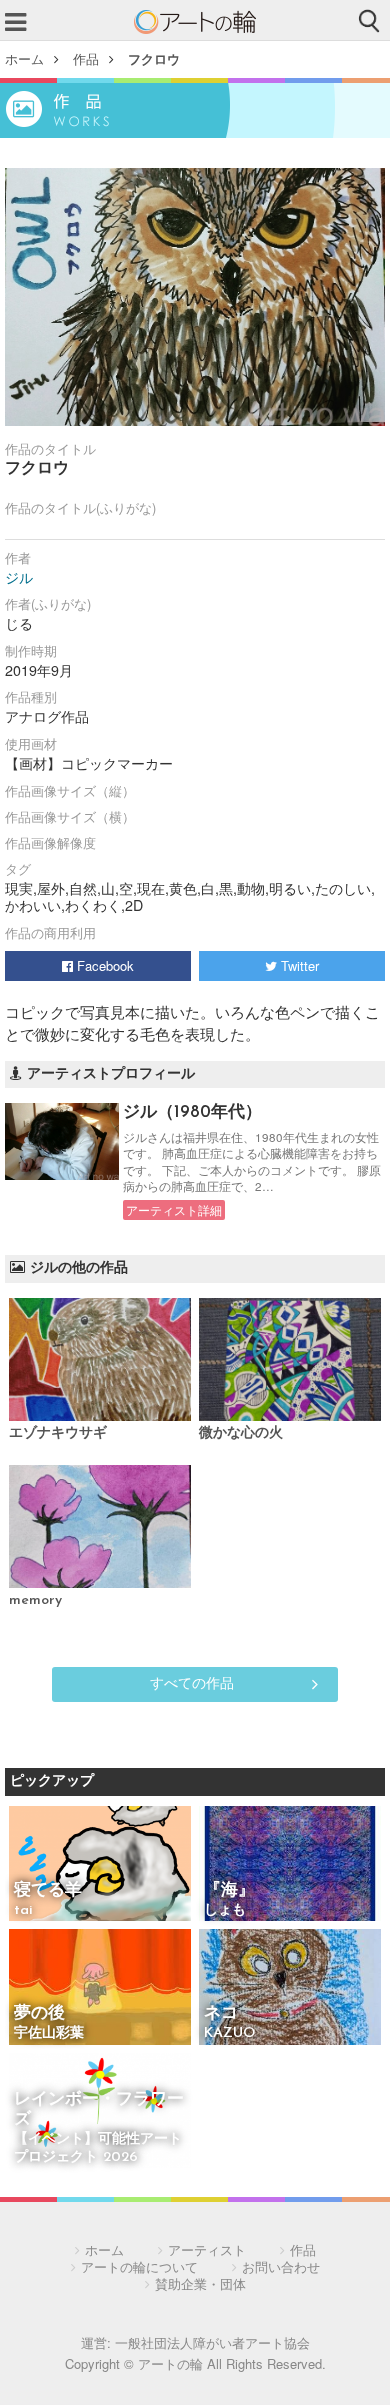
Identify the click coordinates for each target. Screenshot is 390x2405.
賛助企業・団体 (200, 2283)
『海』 (229, 1890)
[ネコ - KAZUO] (290, 1988)
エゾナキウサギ (58, 1433)
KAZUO (229, 2033)
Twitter (298, 965)
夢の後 (39, 2013)
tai (23, 1910)
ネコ (221, 2013)
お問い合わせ (281, 2266)
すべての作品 (192, 1682)
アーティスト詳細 (174, 1210)
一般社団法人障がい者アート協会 (212, 2342)
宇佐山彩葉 (49, 2033)
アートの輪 (195, 22)
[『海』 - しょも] (290, 1865)
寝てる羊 (48, 1890)
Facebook (103, 965)
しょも (225, 1910)
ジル (19, 577)
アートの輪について (139, 2266)
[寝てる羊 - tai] (100, 1865)
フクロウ (154, 58)
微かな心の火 (241, 1433)
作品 (86, 58)
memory (35, 1600)
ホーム (24, 58)
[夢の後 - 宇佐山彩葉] (100, 1988)
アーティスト (207, 2249)
